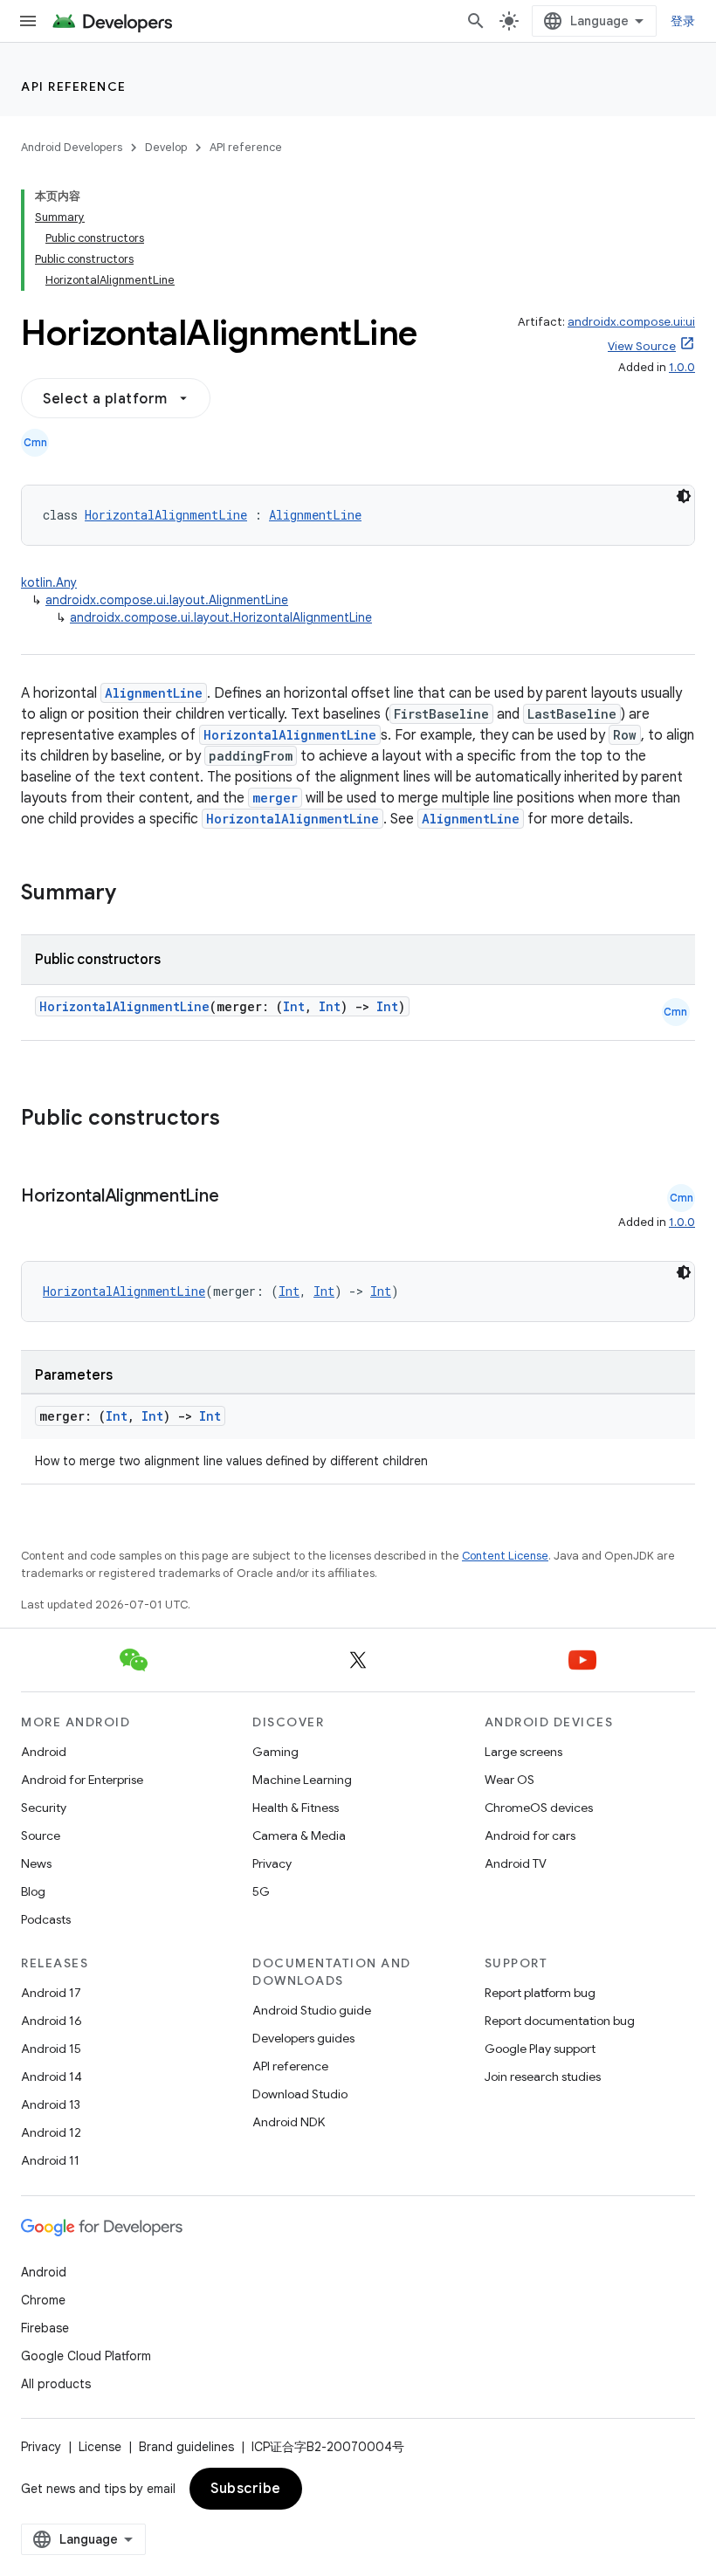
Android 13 (51, 2104)
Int (294, 1006)
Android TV (516, 1863)
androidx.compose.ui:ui (631, 322)
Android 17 (51, 1993)
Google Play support (540, 2049)
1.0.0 (682, 367)
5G (261, 1891)
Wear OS (509, 1780)
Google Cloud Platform (86, 2356)
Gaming (275, 1752)
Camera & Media (299, 1836)
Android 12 (51, 2132)
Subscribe (246, 2489)
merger (275, 798)
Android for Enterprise (82, 1780)
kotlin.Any (49, 582)
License (100, 2447)
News (36, 1863)
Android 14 (52, 2077)
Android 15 (51, 2049)
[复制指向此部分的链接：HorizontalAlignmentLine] (236, 1197)
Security (44, 1808)
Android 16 (52, 2021)
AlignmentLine (315, 515)
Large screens (523, 1752)
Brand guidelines (186, 2447)
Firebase (45, 2328)
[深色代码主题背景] (684, 496)
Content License (505, 1556)
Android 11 (50, 2160)
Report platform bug (540, 1993)
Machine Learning (302, 1780)
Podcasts (46, 1919)
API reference (74, 86)
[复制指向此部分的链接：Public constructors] (243, 1119)
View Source (642, 346)
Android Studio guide (312, 2010)
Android (44, 1752)
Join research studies (543, 2077)
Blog (33, 1891)
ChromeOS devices (539, 1808)
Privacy (272, 1863)
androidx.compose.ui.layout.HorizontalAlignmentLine (221, 617)
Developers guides (303, 2038)
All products (56, 2384)
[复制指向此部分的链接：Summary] (134, 894)
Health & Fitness (296, 1808)
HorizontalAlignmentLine (166, 515)
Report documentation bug (560, 2021)
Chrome (43, 2300)
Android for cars (530, 1836)
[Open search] (476, 21)
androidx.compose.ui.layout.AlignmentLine (167, 600)
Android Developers (72, 147)
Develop (166, 147)
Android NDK (289, 2122)
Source (41, 1836)
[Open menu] (28, 21)
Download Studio (300, 2094)
